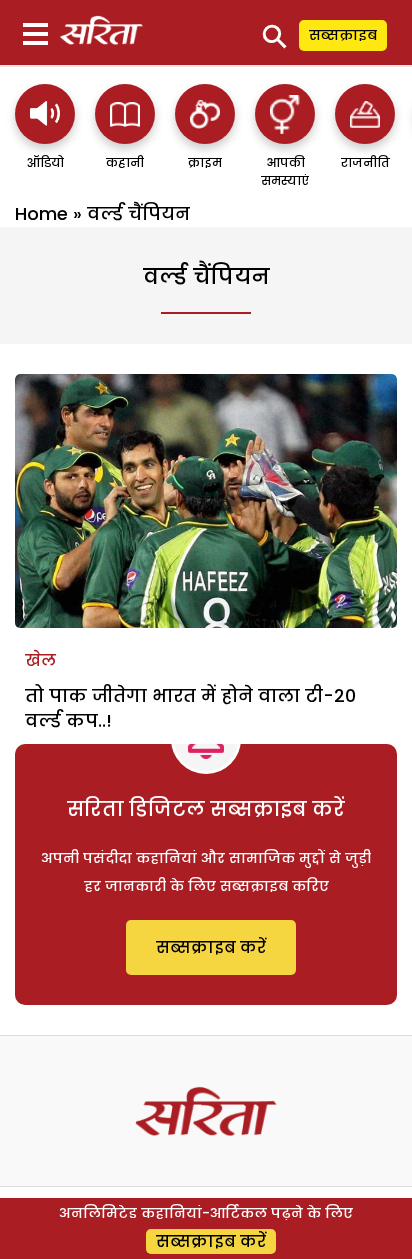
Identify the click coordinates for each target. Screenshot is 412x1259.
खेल (40, 660)
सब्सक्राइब (343, 35)
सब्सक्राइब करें (211, 947)
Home (41, 213)
